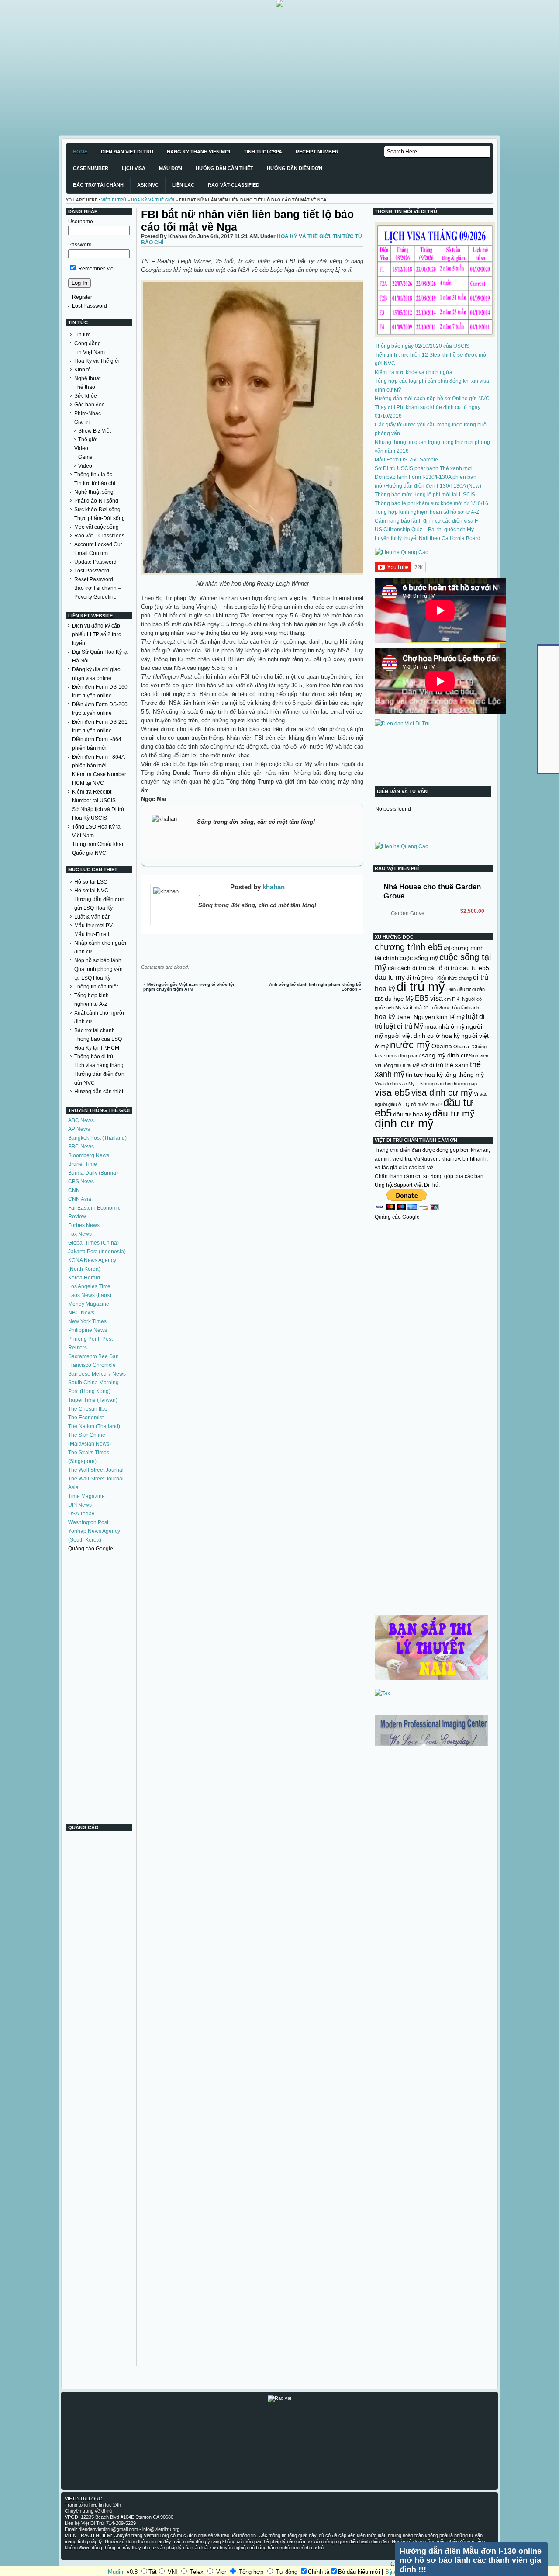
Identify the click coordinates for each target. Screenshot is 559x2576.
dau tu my (390, 977)
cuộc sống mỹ (419, 958)
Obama (442, 1046)
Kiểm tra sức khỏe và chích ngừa (414, 372)
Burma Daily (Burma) (93, 1173)
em (447, 999)
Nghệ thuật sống (94, 492)
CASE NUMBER (91, 168)
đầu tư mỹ (454, 1113)
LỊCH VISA (134, 168)
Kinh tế (83, 370)
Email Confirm (91, 553)
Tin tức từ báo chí (95, 483)
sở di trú (432, 1065)
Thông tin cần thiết (96, 987)
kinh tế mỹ (450, 1017)
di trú (413, 978)
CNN (74, 1190)
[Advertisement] (262, 68)
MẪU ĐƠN (171, 168)
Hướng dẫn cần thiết (99, 1092)
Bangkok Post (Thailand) (97, 1138)
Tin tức (82, 335)
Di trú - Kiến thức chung (447, 978)
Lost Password (90, 306)
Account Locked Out (98, 544)
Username (81, 222)
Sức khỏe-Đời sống (97, 510)
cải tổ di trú (443, 968)
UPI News (80, 1505)
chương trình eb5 (409, 947)
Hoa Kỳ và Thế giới (97, 361)
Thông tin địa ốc (93, 475)
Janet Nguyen (416, 1017)
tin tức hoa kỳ (424, 1075)
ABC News (81, 1120)
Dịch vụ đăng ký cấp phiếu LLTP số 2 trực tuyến (97, 634)
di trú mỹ (421, 986)
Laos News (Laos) (90, 1295)
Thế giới (88, 440)
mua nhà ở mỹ (445, 1026)
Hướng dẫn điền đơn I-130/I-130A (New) (433, 486)
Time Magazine (86, 1496)
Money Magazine (89, 1304)
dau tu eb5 (474, 968)
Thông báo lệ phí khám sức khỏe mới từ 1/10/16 (431, 503)
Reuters (78, 1348)
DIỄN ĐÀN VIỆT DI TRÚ (127, 152)
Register (82, 297)
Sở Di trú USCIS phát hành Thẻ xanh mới (424, 468)
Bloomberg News (89, 1155)
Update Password (95, 562)
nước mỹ (410, 1045)
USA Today (81, 1514)
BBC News (81, 1147)
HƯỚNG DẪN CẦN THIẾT (224, 168)
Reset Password (94, 579)
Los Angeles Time (89, 1286)
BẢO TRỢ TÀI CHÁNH (98, 185)
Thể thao (85, 387)
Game (85, 457)
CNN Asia (80, 1199)
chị (447, 948)
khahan (274, 887)
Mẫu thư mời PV (93, 926)
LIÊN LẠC (183, 185)
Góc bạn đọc (89, 405)
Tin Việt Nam (90, 352)
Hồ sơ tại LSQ (91, 882)
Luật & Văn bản (93, 917)
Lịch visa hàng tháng (99, 1065)
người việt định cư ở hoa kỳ (422, 1036)
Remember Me (95, 269)
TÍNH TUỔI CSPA (263, 152)
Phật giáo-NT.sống (96, 501)
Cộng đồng (88, 343)
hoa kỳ (385, 1016)
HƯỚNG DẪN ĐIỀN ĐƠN (295, 168)
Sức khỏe (86, 396)
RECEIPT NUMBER (317, 152)
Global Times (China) (93, 1243)
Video (81, 448)
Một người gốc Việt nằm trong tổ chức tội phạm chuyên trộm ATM (189, 987)
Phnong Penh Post (90, 1339)
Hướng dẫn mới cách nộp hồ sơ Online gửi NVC (432, 399)
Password (80, 245)
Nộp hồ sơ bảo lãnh (98, 960)
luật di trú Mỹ (404, 1026)
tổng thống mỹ (464, 1075)
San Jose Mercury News (97, 1374)
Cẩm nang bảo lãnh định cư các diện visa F (426, 521)
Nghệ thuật (87, 378)
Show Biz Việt (95, 431)
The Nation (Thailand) (94, 1426)
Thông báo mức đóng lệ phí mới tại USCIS (425, 495)
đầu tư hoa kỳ (412, 1114)
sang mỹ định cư (445, 1055)
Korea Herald (84, 1278)
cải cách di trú (407, 968)
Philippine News (88, 1330)
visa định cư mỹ (442, 1092)
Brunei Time (83, 1164)
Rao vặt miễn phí (397, 868)
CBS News (81, 1182)
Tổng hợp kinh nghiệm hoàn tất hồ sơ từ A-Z (427, 512)
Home (80, 152)
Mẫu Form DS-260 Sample (406, 460)
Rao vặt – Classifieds (99, 536)
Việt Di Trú (114, 200)
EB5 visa (429, 998)
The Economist (86, 1418)
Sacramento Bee (88, 1356)
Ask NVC (148, 185)
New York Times (87, 1321)
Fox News (80, 1234)
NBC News (81, 1313)
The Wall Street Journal (96, 1470)
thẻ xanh (457, 1065)
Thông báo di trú (94, 1057)
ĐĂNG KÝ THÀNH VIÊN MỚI (198, 152)
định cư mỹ (404, 1123)
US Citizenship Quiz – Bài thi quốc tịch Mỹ (424, 530)
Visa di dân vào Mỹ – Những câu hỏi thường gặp (426, 1084)
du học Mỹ (399, 999)
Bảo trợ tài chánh (95, 1030)
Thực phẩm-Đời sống (100, 518)
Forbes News (84, 1225)
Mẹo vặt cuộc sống (97, 527)
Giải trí (82, 422)
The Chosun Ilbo (88, 1409)
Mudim (116, 2572)
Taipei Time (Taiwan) (93, 1400)
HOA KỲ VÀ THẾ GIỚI (153, 200)
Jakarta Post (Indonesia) (97, 1252)
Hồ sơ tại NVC (91, 891)
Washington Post (88, 1522)
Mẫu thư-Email (92, 934)
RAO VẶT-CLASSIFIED (234, 185)
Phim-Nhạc (88, 413)
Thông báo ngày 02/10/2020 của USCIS (422, 346)
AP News (79, 1129)
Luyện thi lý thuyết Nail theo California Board (428, 538)
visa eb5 (392, 1092)
